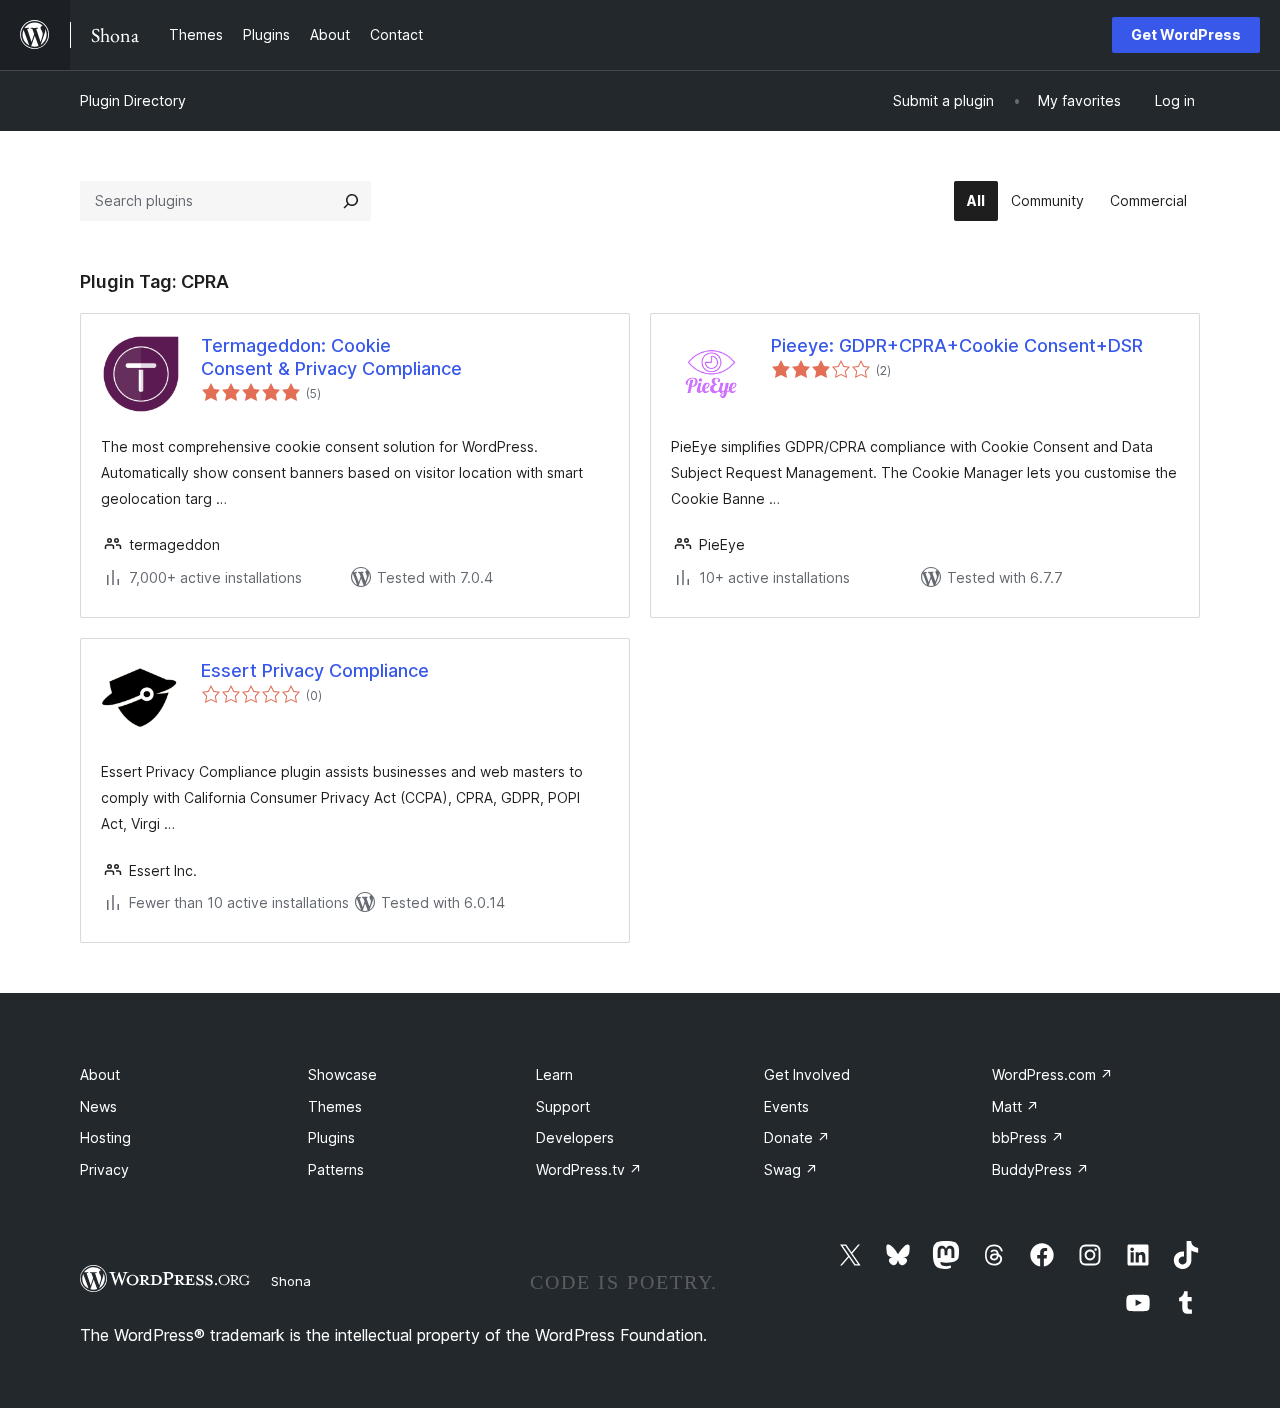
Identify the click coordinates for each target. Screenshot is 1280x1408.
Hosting (105, 1137)
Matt (1015, 1106)
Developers (575, 1137)
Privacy (104, 1169)
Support (563, 1106)
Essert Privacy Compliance (315, 670)
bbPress (1028, 1137)
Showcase (342, 1074)
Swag (791, 1169)
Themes (335, 1106)
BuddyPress (1040, 1169)
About (100, 1074)
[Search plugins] (351, 201)
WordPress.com (1052, 1074)
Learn (554, 1074)
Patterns (336, 1169)
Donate (797, 1137)
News (98, 1106)
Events (786, 1106)
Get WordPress (1186, 34)
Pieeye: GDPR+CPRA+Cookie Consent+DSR (957, 345)
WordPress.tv (589, 1169)
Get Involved (807, 1074)
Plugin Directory (133, 100)
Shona (291, 1281)
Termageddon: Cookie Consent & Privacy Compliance (331, 357)
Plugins (331, 1137)
